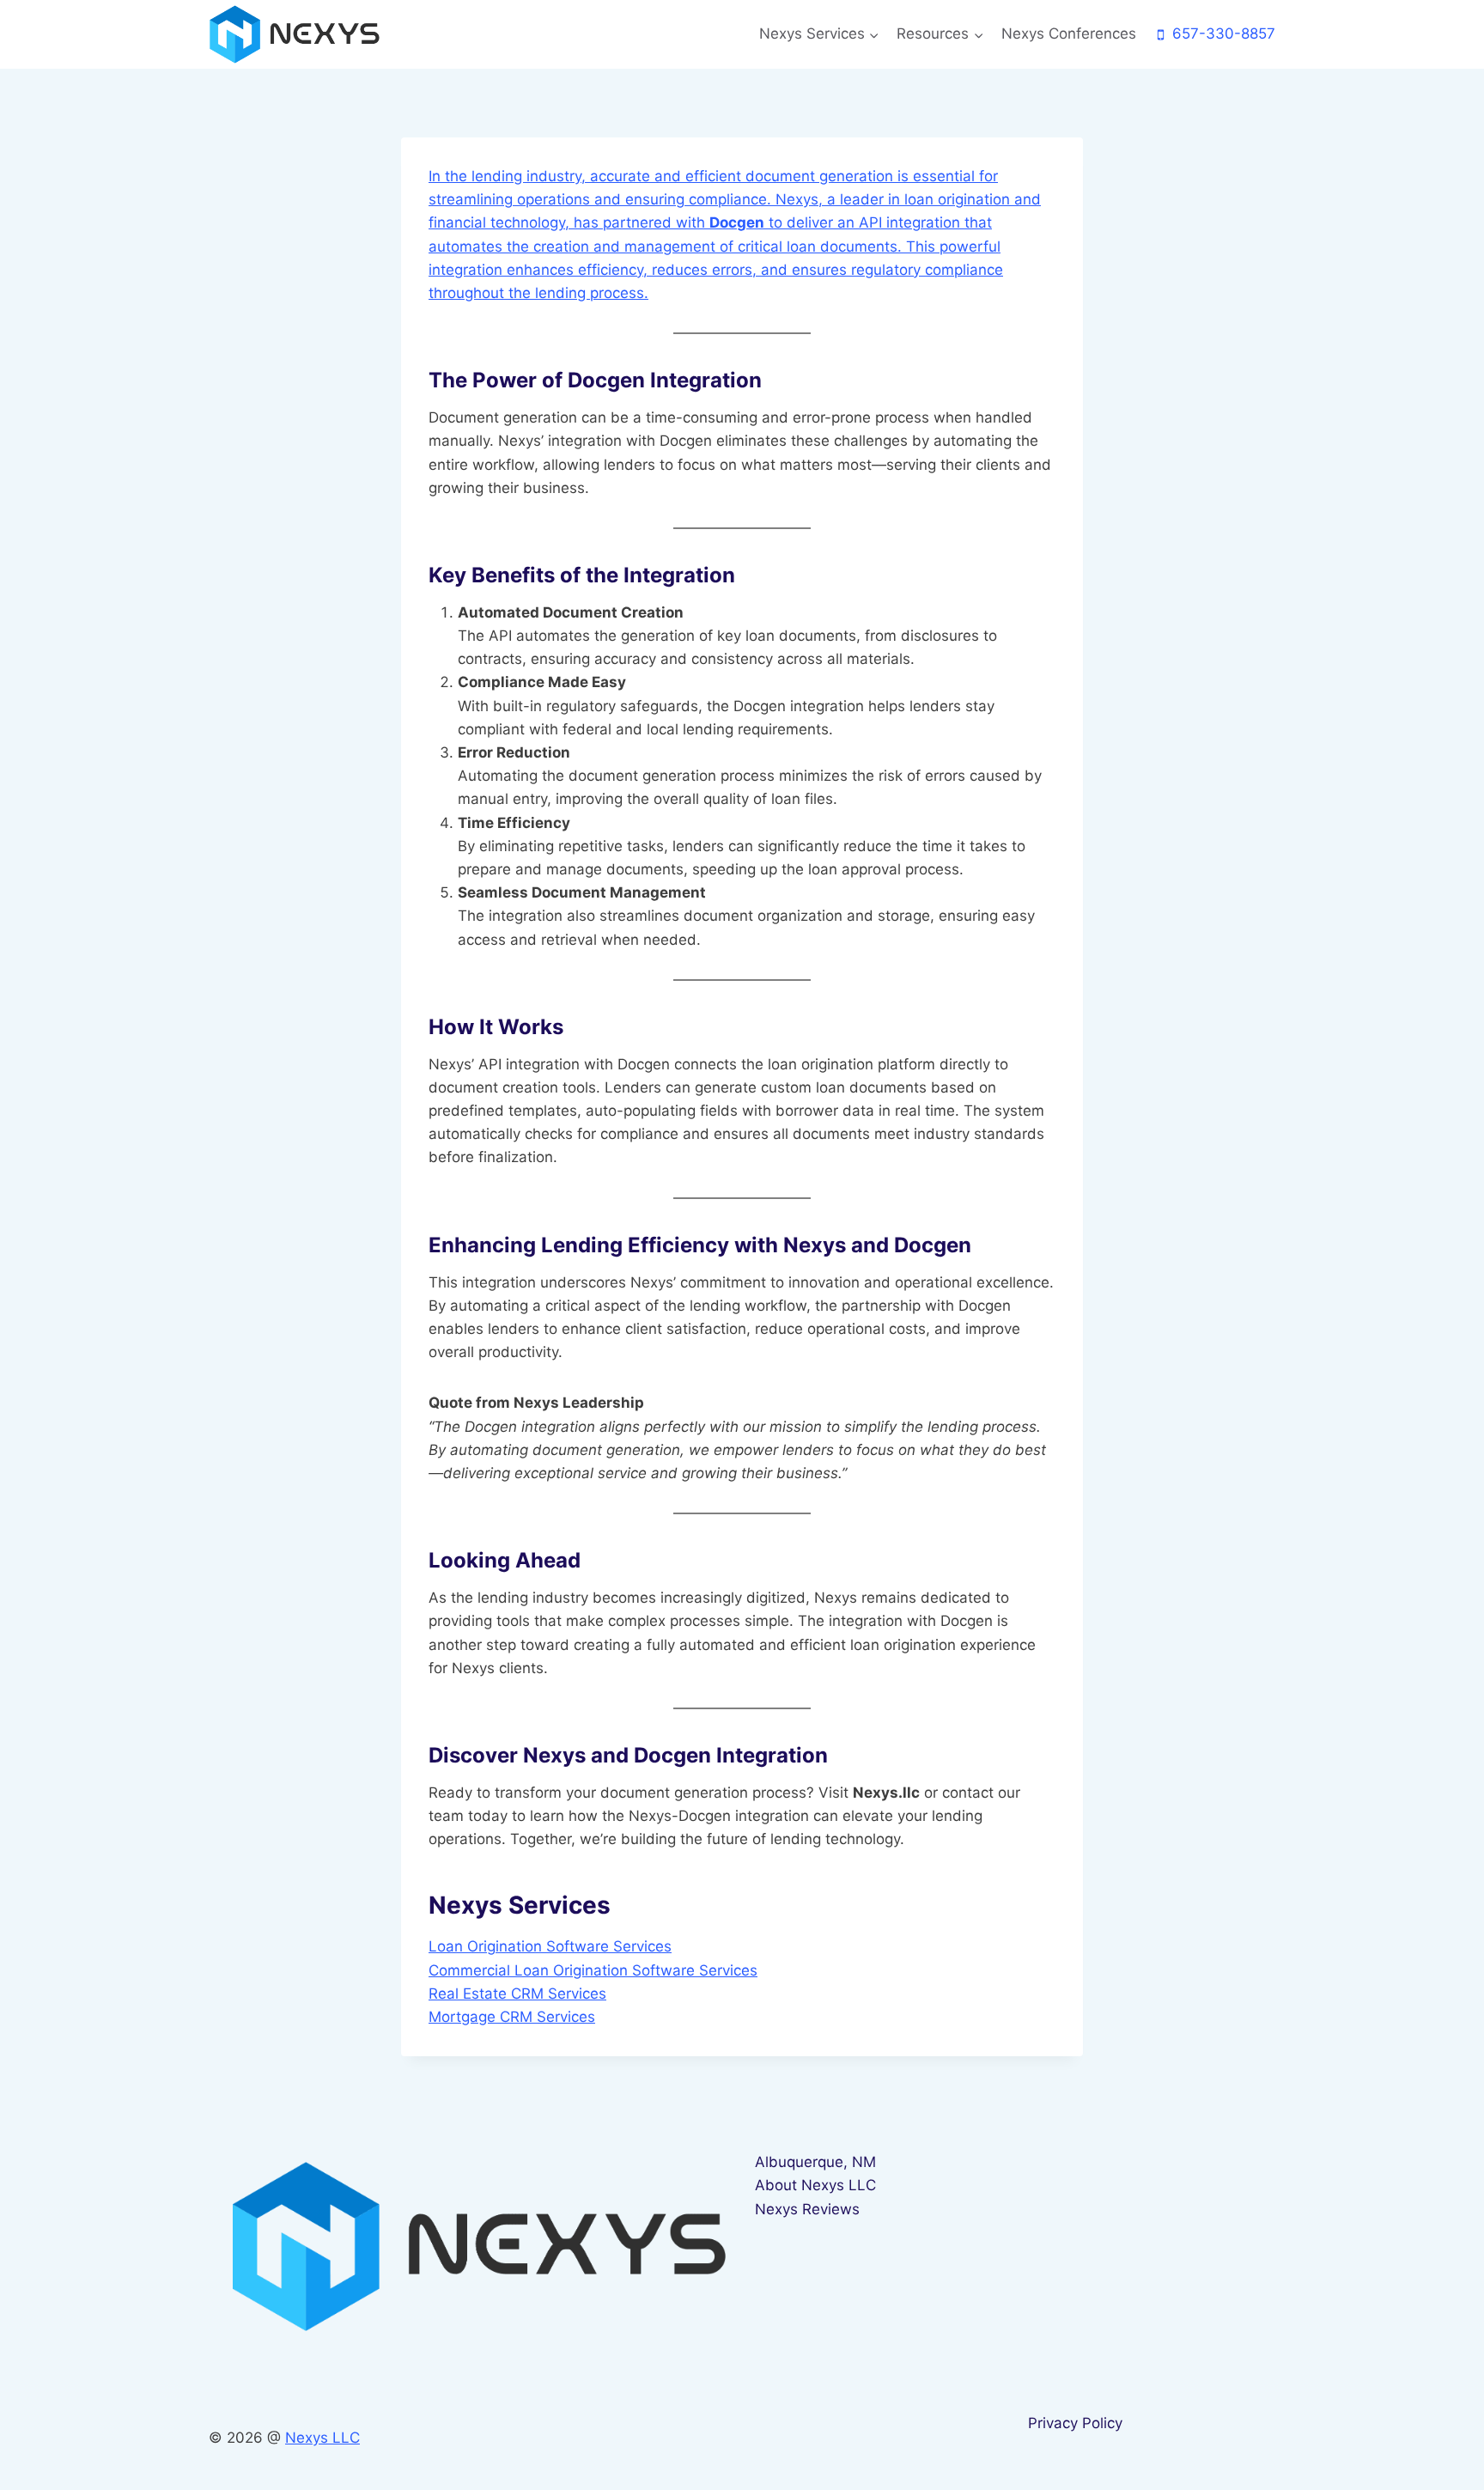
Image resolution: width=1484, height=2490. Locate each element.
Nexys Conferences (1069, 33)
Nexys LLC (322, 2438)
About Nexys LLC (815, 2185)
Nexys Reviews (807, 2209)
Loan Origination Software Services (550, 1946)
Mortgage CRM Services (512, 2017)
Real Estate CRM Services (517, 1994)
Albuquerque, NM (815, 2162)
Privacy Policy (1075, 2423)
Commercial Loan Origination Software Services (593, 1970)
